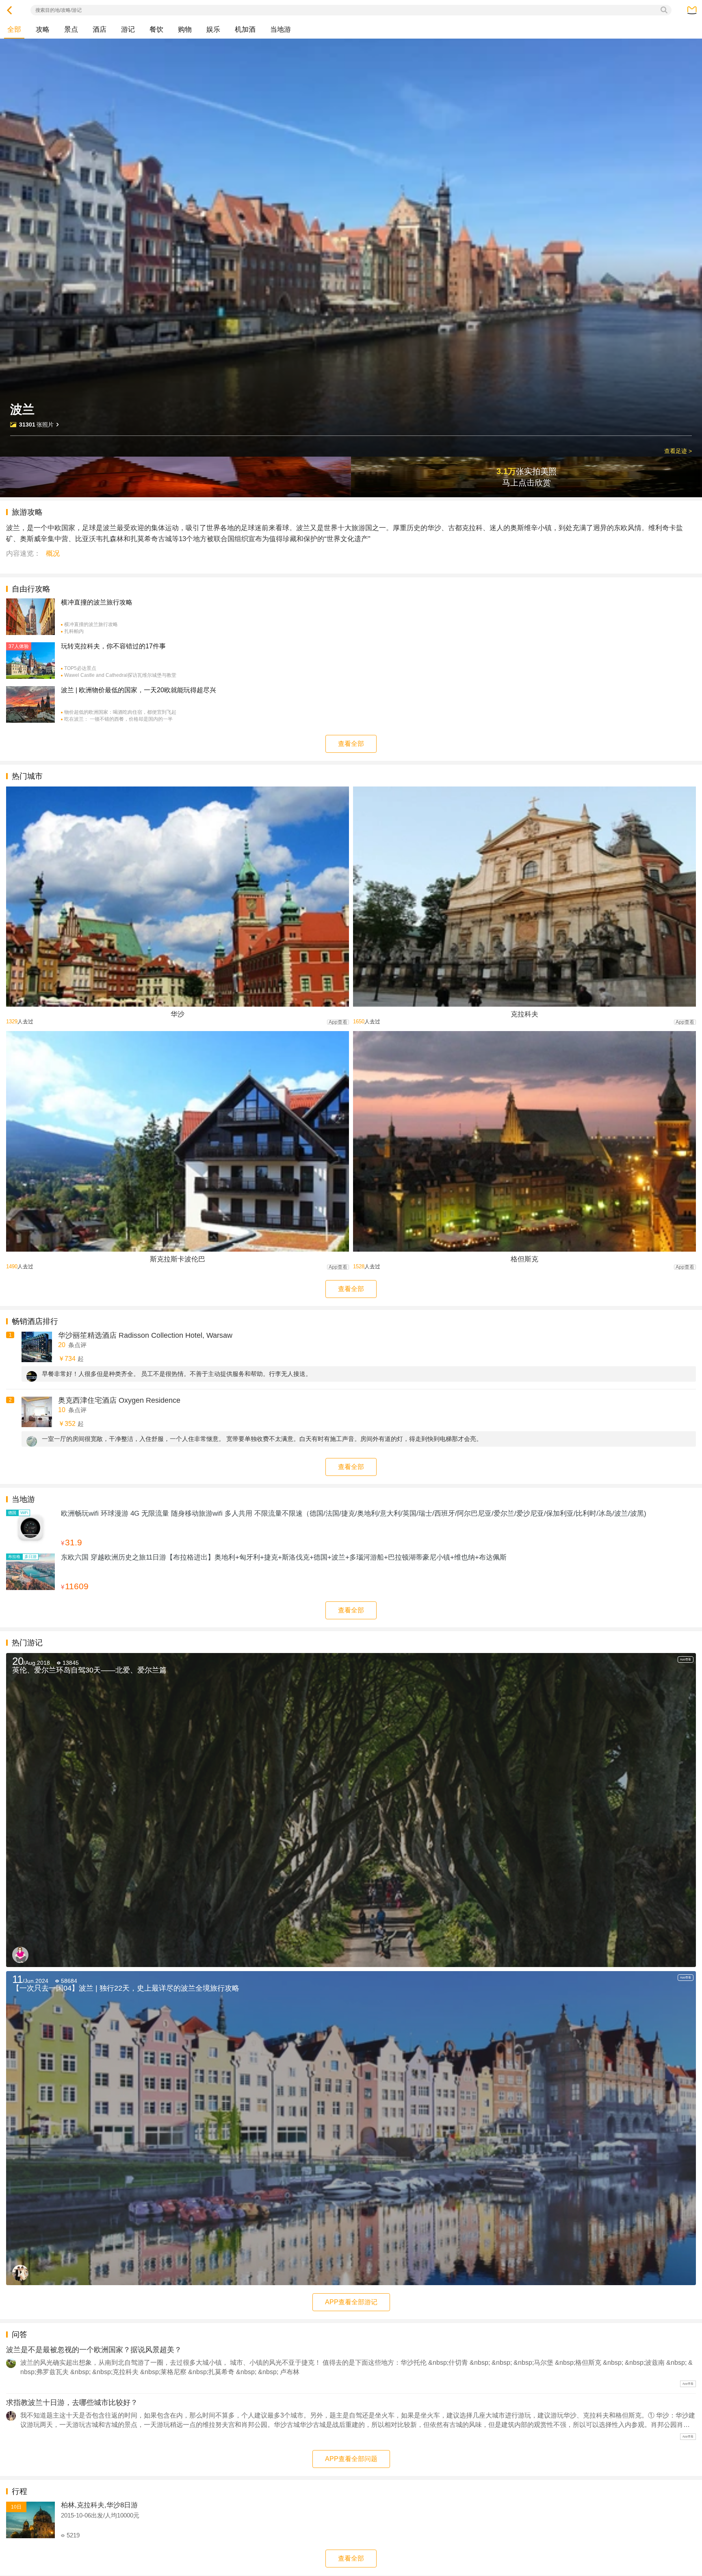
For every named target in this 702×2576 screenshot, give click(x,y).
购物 (185, 29)
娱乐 (213, 29)
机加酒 (245, 29)
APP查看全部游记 (351, 2302)
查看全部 (351, 744)
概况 (53, 554)
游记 (128, 29)
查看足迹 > (678, 451)
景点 (71, 29)
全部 (14, 29)
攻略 (43, 29)
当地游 (281, 29)
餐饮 (156, 29)
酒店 (100, 29)
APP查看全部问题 (351, 2459)
